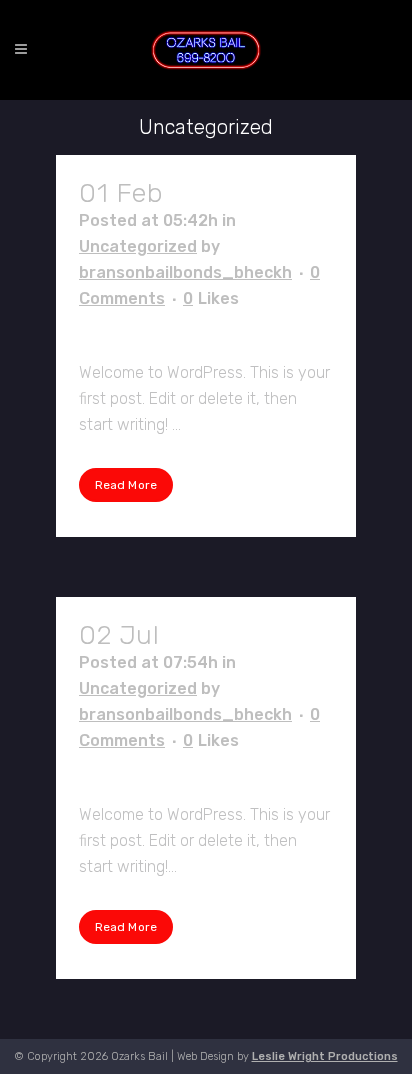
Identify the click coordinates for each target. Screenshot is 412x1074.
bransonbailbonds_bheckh (185, 272)
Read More (126, 485)
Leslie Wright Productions (325, 1056)
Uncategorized (138, 246)
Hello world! (243, 193)
